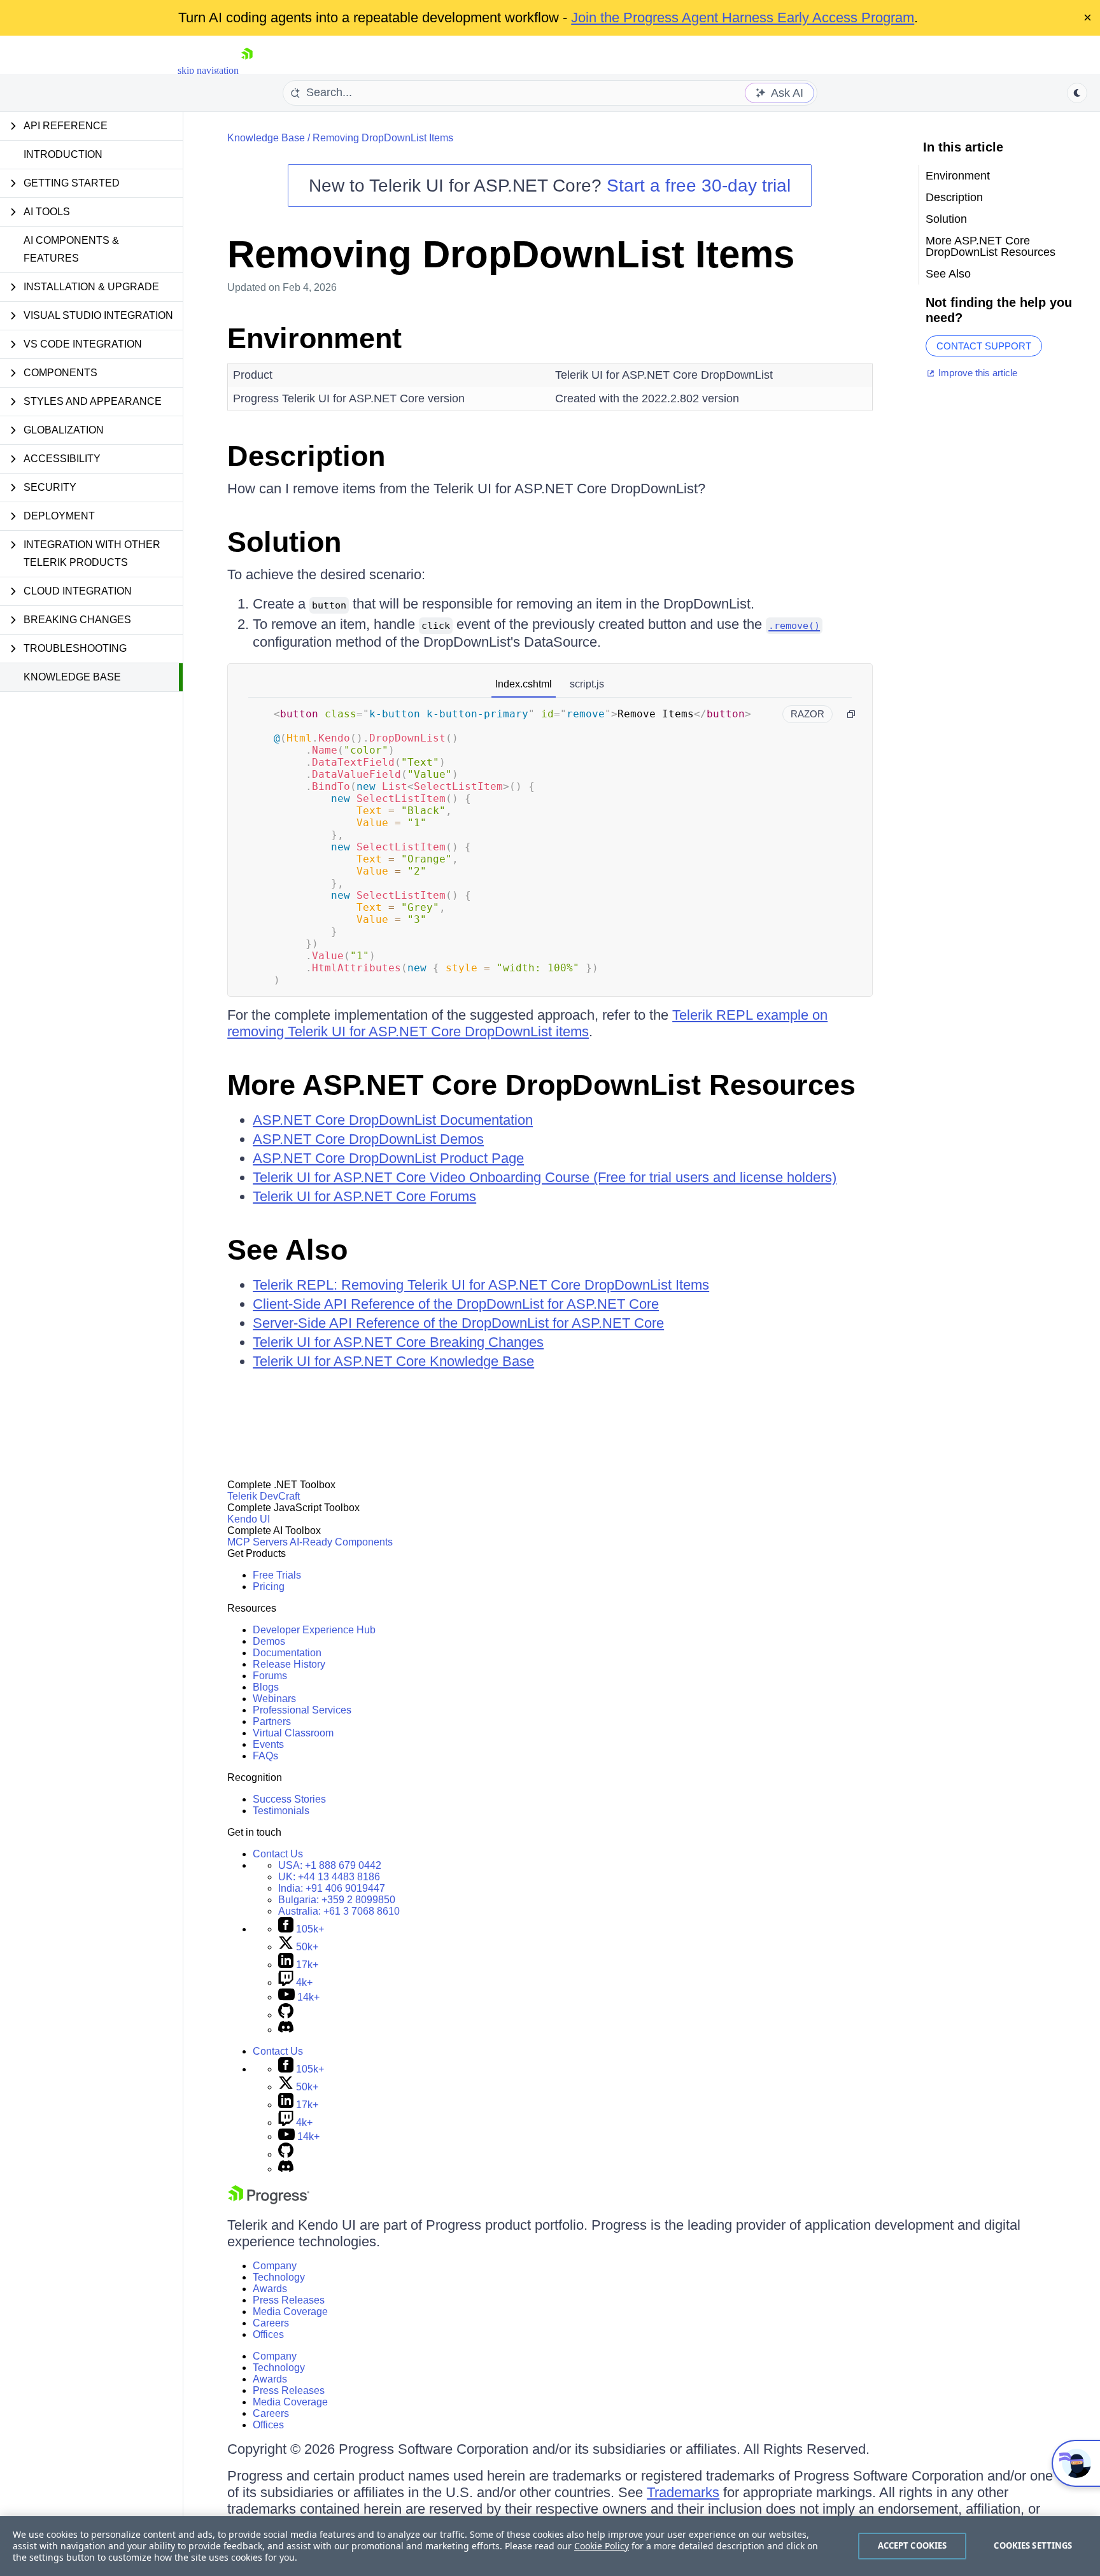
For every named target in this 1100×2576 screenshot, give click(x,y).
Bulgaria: (337, 1900)
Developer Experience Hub (314, 1630)
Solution (284, 542)
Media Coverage (290, 2312)
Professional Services (302, 1710)
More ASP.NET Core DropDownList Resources (541, 1085)
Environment (314, 338)
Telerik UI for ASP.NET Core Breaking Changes (398, 1342)
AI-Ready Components (341, 1542)
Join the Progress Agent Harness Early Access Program (743, 18)
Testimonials (281, 1811)
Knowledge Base (72, 677)
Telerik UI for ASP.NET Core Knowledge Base (393, 1361)
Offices (268, 2334)
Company (275, 2266)
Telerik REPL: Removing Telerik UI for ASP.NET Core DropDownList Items (481, 1285)
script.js (587, 684)
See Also (287, 1250)
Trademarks (683, 2492)
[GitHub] (286, 2015)
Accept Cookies (913, 2545)
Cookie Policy (602, 2546)
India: (332, 1888)
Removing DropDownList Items (383, 138)
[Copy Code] (851, 714)
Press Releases (289, 2300)
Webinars (274, 1699)
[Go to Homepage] (247, 70)
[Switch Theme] (1077, 93)
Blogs (266, 1687)
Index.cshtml (524, 684)
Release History (289, 1664)
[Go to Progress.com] (269, 2201)
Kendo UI (249, 1519)
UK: (329, 1877)
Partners (272, 1721)
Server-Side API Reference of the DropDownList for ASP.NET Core (458, 1323)
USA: (330, 1865)
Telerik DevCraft (264, 1496)
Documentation (287, 1653)
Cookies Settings (1033, 2545)
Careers (271, 2323)
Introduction (63, 154)
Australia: (339, 1911)
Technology (279, 2277)
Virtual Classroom (293, 1733)
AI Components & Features (71, 249)
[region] (550, 2546)
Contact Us (278, 1854)
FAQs (265, 1756)
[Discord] (286, 2030)
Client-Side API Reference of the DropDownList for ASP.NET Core (456, 1304)
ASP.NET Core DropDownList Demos (368, 1139)
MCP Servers (257, 1542)
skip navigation (208, 70)
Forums (270, 1676)
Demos (269, 1641)
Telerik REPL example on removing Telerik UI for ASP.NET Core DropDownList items (527, 1023)
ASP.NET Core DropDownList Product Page (388, 1158)
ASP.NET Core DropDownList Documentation (393, 1120)
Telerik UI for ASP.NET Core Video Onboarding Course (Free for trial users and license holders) (545, 1177)
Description (306, 456)
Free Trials (277, 1575)
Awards (270, 2289)
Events (268, 1744)
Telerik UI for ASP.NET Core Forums (364, 1196)
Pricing (269, 1587)
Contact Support (984, 346)
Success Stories (289, 1799)
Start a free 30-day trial (699, 186)
